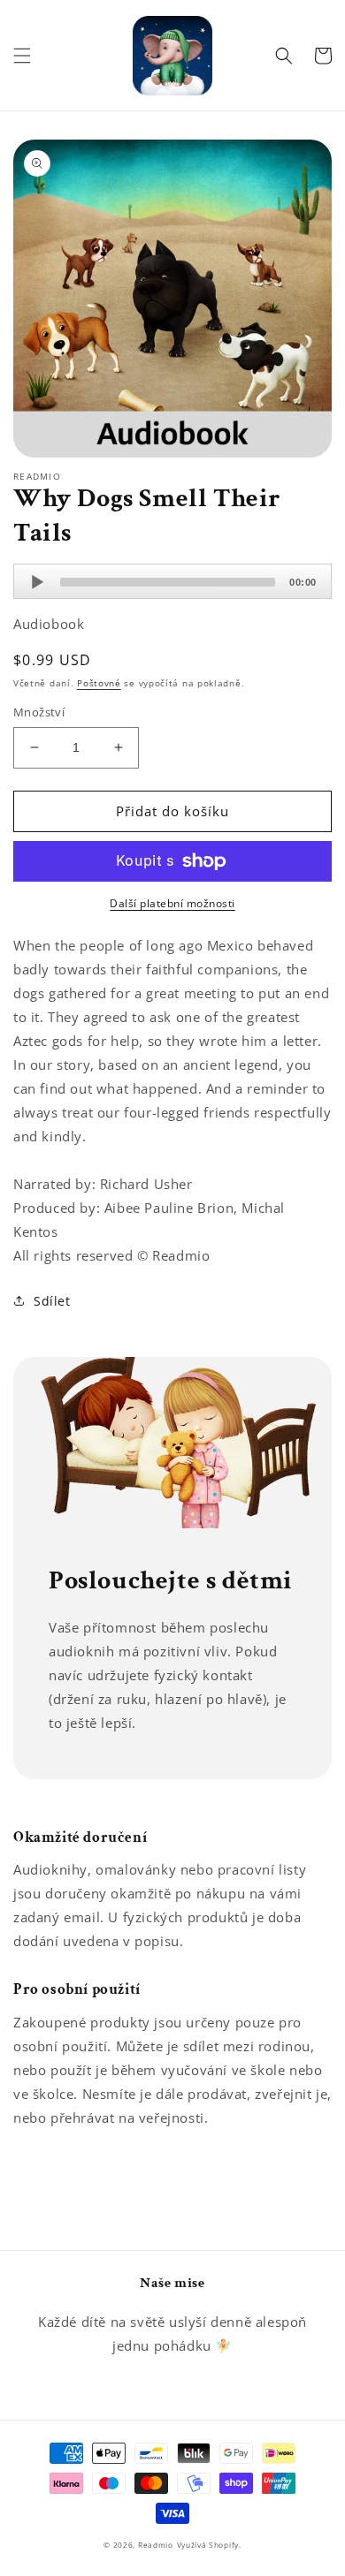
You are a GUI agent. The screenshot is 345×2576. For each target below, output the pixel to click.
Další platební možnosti (172, 903)
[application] (172, 581)
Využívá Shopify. (209, 2545)
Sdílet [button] (52, 1301)
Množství (39, 712)
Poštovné (99, 683)
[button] (22, 56)
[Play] (37, 582)
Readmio (156, 2545)
